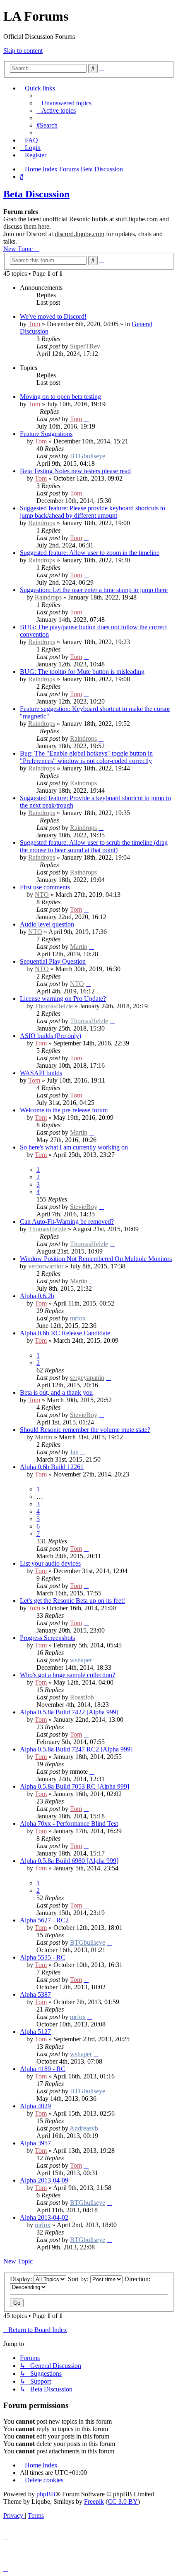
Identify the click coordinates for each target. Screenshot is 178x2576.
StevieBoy (84, 1207)
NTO (42, 895)
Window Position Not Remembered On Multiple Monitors (96, 1259)
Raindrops (42, 523)
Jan (74, 1452)
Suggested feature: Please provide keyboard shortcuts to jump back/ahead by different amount (93, 512)
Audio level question (47, 924)
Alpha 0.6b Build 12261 (52, 1467)
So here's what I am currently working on (74, 1147)
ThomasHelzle (54, 1006)
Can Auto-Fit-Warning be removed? (67, 1222)
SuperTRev (85, 346)
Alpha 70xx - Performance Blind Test (69, 1824)
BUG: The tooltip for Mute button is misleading (82, 672)
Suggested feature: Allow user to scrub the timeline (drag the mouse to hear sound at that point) (94, 846)
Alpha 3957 (35, 2143)
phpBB (46, 2494)
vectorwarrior (46, 1266)
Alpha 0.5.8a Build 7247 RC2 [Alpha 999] (76, 1749)
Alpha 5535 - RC (43, 1957)
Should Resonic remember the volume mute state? (85, 1430)
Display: (22, 2279)
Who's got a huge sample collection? (67, 1675)
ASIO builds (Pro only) (51, 1036)
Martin (79, 947)
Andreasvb (84, 2128)
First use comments (45, 887)
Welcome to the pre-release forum (64, 1110)
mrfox (78, 1318)
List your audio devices (50, 1563)
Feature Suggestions (46, 434)
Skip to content (23, 51)
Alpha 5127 (35, 2032)
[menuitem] (64, 103)
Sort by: (79, 2279)
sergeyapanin (87, 1378)
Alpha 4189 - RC (43, 2069)
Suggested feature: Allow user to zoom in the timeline (90, 553)
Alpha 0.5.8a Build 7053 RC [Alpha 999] (75, 1786)
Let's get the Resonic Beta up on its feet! (72, 1601)
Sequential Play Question (53, 961)
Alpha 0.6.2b (37, 1296)
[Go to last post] (104, 346)
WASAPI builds (41, 1073)
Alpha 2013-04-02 (44, 2217)
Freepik (94, 2501)
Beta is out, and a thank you (56, 1392)
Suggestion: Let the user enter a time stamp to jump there (94, 590)
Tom (34, 324)
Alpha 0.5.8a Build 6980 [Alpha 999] (69, 1861)
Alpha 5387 (35, 1994)
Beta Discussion (36, 194)
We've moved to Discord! (53, 316)
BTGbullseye (88, 456)
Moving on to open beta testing (60, 397)
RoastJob (82, 1697)
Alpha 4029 (35, 2106)
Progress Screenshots (47, 1638)
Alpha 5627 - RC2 (44, 1920)
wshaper (81, 1660)
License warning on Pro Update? (63, 999)
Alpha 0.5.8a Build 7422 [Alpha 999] (69, 1712)
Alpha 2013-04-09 (44, 2180)
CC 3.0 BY (123, 2501)
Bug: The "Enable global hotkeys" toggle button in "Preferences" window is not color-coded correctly (86, 757)
